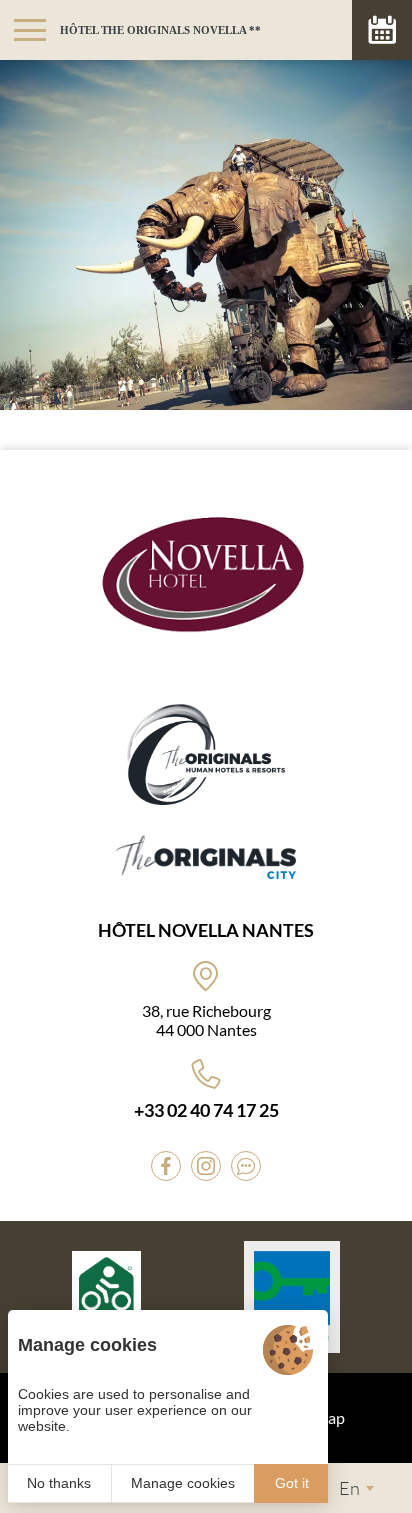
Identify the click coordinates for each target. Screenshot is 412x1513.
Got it (292, 1483)
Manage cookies (183, 1483)
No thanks (59, 1483)
